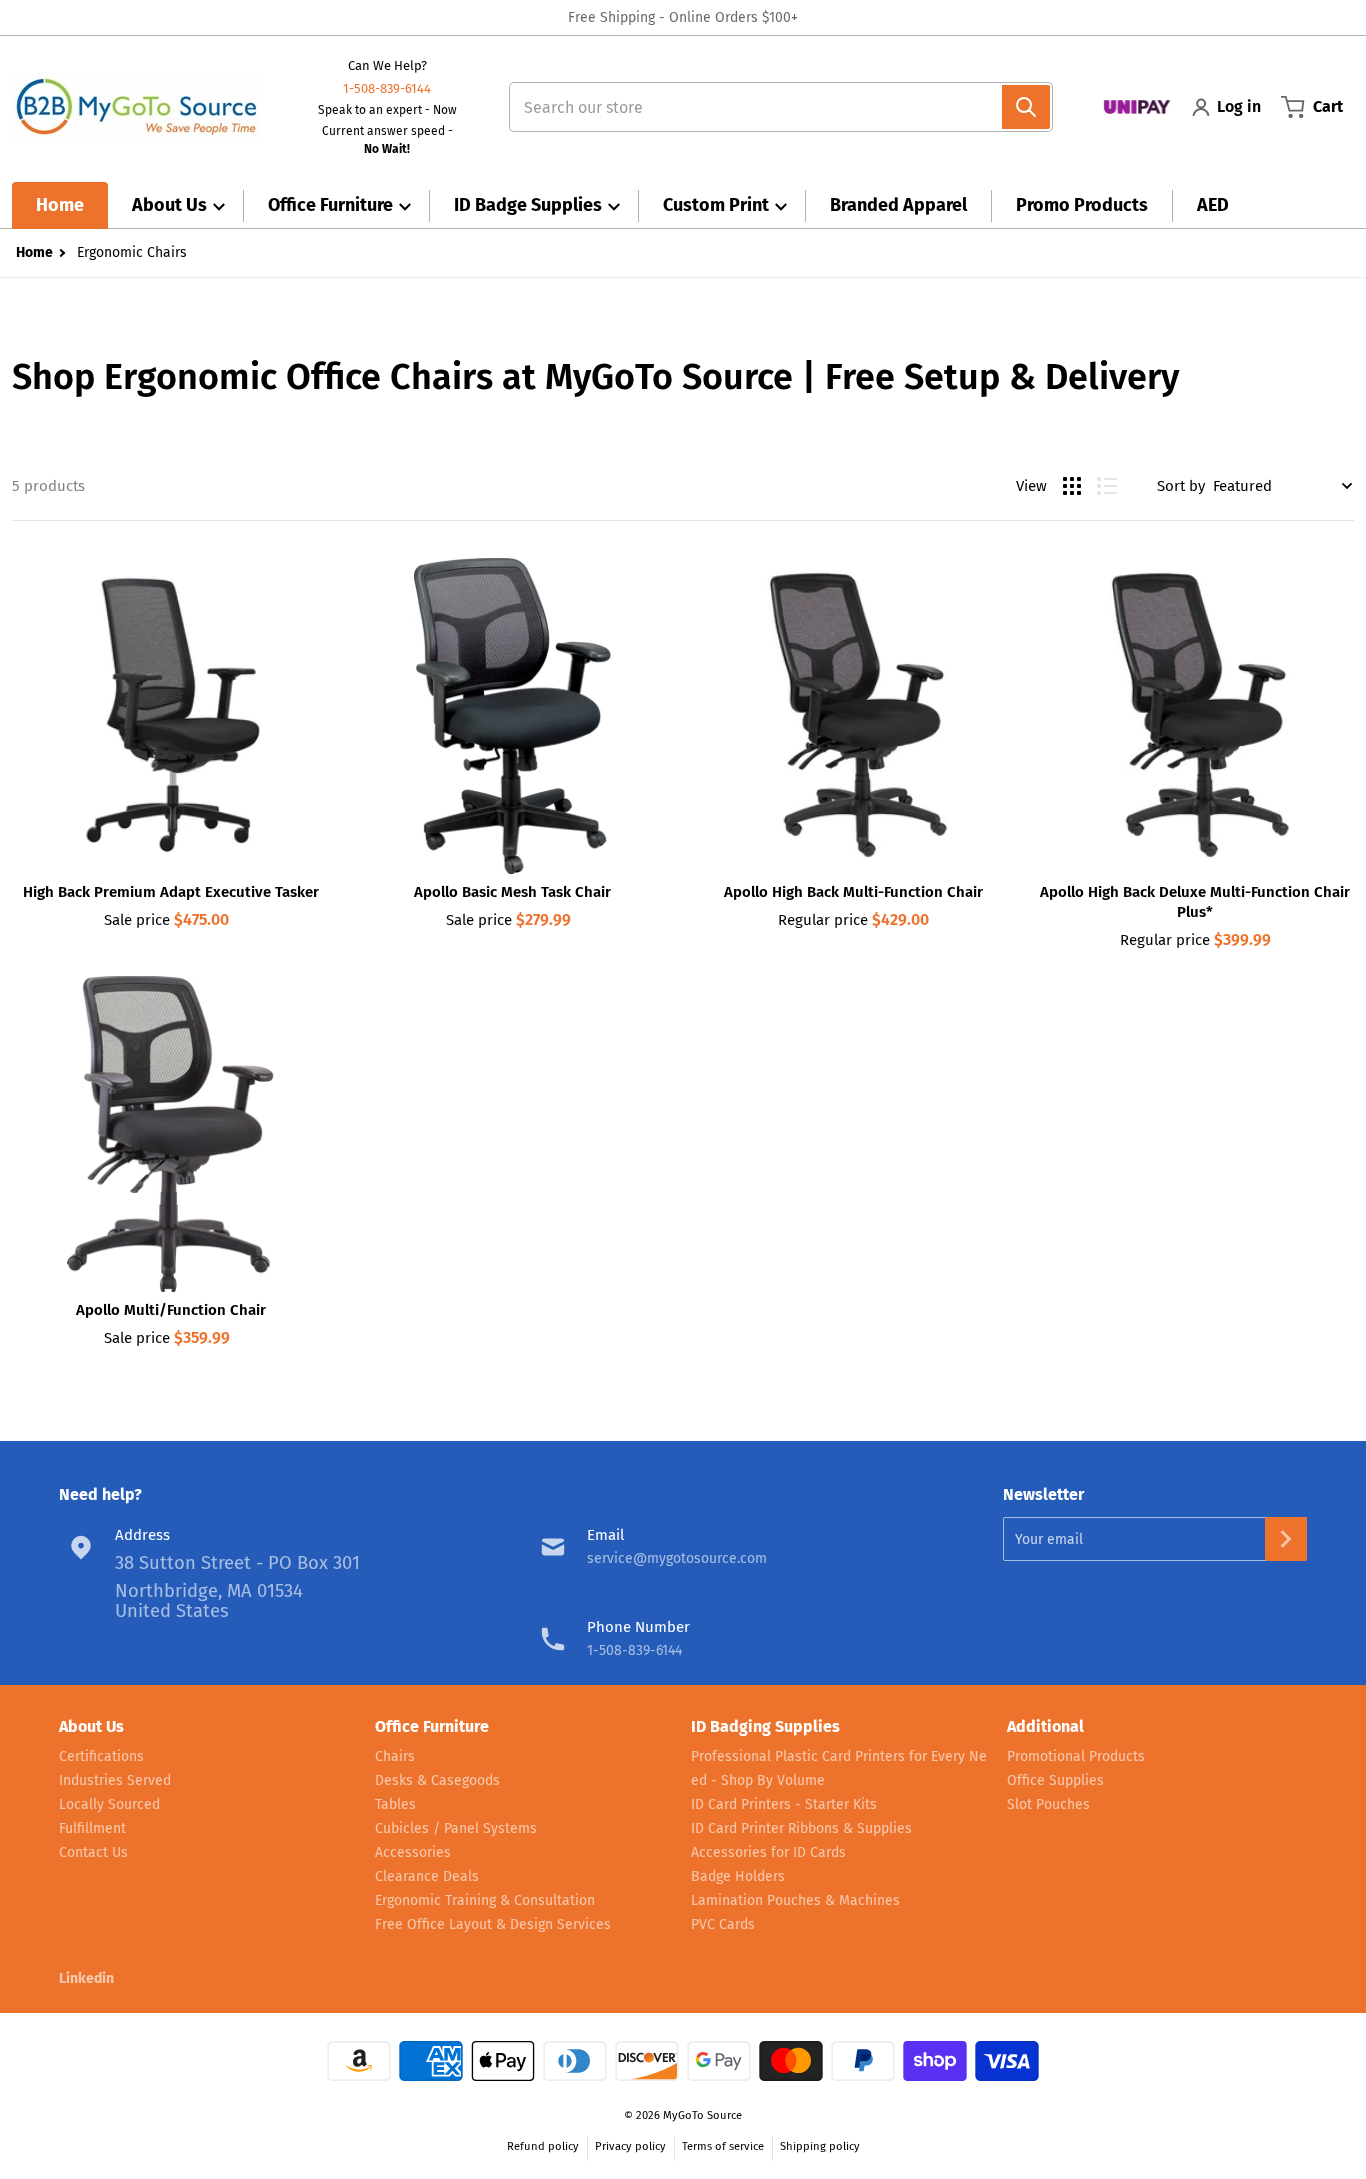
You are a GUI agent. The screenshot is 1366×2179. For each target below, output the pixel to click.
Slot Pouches (1048, 1804)
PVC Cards (723, 1924)
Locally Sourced (109, 1804)
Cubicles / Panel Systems (456, 1828)
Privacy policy (630, 2146)
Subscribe (1286, 1539)
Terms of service (723, 2146)
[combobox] (772, 107)
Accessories (413, 1852)
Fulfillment (92, 1828)
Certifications (101, 1756)
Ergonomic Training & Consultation (485, 1900)
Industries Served (115, 1780)
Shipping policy (820, 2146)
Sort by (1181, 486)
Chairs (395, 1756)
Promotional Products (1076, 1756)
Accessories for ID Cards (768, 1852)
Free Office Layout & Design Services (493, 1924)
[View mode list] (1107, 486)
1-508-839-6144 (387, 88)
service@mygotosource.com (677, 1558)
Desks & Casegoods (437, 1780)
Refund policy (543, 2146)
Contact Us (93, 1852)
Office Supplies (1055, 1780)
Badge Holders (738, 1876)
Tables (395, 1804)
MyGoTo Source (702, 2115)
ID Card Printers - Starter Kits (784, 1804)
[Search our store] (1026, 107)
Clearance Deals (427, 1876)
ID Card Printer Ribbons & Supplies (801, 1828)
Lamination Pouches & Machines (795, 1900)
